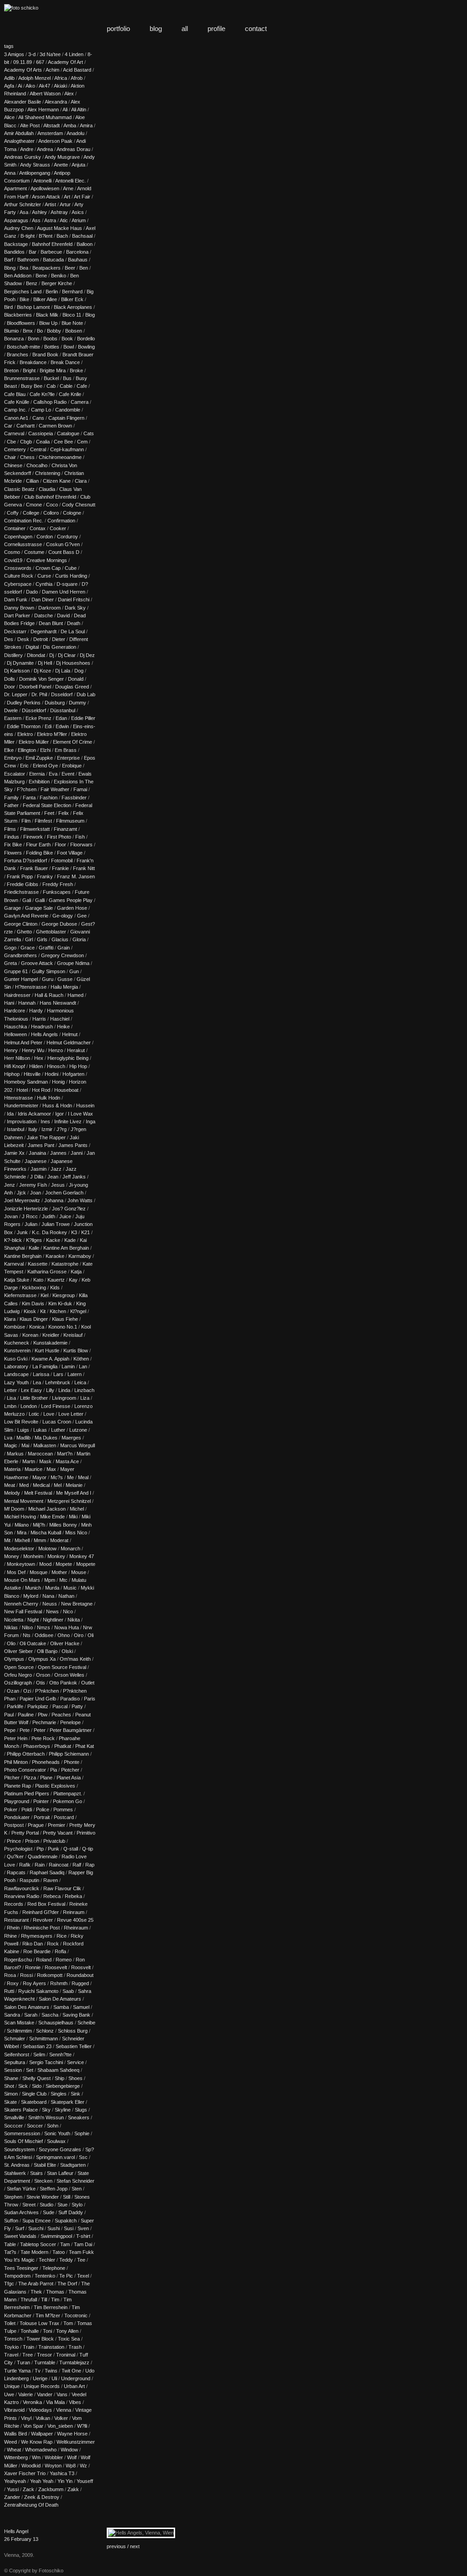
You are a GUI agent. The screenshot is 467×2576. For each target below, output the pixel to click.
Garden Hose (72, 908)
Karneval (14, 1264)
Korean (30, 1335)
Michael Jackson (47, 1509)
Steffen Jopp (54, 2189)
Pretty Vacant (58, 1833)
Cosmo (12, 552)
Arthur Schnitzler (23, 204)
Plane (46, 1778)
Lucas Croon (57, 1422)
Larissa (41, 1374)
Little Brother (34, 1398)
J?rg (62, 1129)
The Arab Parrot (36, 2284)
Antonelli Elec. (70, 181)
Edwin (62, 726)
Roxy (13, 1983)
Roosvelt (81, 1967)
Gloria (79, 939)
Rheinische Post (42, 1928)
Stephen (13, 2197)
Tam (65, 2244)
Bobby (54, 331)
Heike (63, 1027)
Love (49, 1414)
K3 (74, 1232)
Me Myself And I (74, 1493)
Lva (8, 1438)
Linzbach (84, 1390)
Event (68, 774)
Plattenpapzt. (68, 1794)
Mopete (64, 1564)
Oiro (79, 1635)
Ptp (40, 1849)
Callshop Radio (50, 402)
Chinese (13, 465)
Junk (22, 1232)
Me (70, 1477)
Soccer (35, 2126)
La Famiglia (45, 1366)
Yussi (13, 2489)
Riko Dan (33, 1944)
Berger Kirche (57, 283)
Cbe (11, 442)
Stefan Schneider (75, 2181)
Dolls (10, 679)
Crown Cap (48, 568)
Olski (67, 1651)
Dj (52, 655)
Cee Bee (63, 442)
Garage (13, 908)
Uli (54, 2378)
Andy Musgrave (62, 157)
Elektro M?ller (52, 734)
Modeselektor (19, 1549)
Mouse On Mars (22, 1580)
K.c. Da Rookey (49, 1232)
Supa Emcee (36, 2221)
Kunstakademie (50, 1343)
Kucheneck (17, 1343)
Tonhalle (30, 2331)
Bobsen (74, 331)
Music (70, 1588)
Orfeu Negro (18, 1675)
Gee (82, 916)
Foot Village (70, 853)
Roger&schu (18, 1960)
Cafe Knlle (70, 394)
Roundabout (80, 1975)
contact (256, 29)
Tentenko (45, 2276)
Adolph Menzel (34, 78)
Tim (55, 2300)
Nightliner (53, 1620)
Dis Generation (60, 647)
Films (10, 829)
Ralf (77, 1865)
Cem (82, 442)
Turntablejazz (74, 2362)
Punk (54, 1849)
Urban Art (74, 2386)
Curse (44, 576)
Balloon (85, 244)
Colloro (51, 513)
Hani (9, 1003)
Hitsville (32, 1074)
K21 (86, 1232)
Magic (11, 1445)
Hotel (22, 1090)
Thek (36, 2292)
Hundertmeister (21, 1105)
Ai (20, 86)
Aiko (30, 86)
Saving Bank (76, 2015)
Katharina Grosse (47, 1272)
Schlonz (45, 2031)
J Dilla (37, 1177)
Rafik (25, 1865)
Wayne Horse (72, 2434)
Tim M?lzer (48, 2315)
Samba (61, 2007)
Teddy (66, 2260)
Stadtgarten (73, 2165)
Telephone (54, 2268)
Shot (9, 2086)
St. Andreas (17, 2165)
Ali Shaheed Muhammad (45, 117)
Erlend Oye (45, 766)
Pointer (41, 1801)
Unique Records (42, 2386)
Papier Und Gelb (38, 1699)
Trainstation (51, 2347)
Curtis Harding (71, 576)
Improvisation (22, 1121)
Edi (48, 726)
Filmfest (43, 821)
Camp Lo (41, 410)
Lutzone (78, 1430)
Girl (29, 939)
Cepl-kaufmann (67, 449)
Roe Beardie (37, 1951)
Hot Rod (41, 1090)
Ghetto (24, 932)
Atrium (79, 220)
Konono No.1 (63, 1327)
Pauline (26, 1715)
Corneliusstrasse (23, 544)
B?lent (46, 236)
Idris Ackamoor (34, 1114)
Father (11, 805)
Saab (68, 1991)
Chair (10, 457)
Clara (81, 481)
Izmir (47, 1129)
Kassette (38, 1264)
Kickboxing (34, 1288)
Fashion (49, 798)
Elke (9, 750)
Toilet (10, 2323)
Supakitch (66, 2221)
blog (156, 29)
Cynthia (44, 584)
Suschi (36, 2228)
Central (38, 449)
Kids (55, 1288)
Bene (41, 276)
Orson (43, 1675)
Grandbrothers (21, 955)
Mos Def (16, 1572)
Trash (75, 2347)
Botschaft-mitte (23, 347)
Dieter (59, 639)
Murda (52, 1588)
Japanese (36, 1161)
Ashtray (59, 212)
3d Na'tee (50, 54)
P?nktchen (47, 1691)
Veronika (32, 2402)
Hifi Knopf (15, 1066)
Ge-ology (63, 916)
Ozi (27, 1691)
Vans (62, 2394)
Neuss (50, 1604)
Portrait (42, 1817)
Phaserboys (37, 1746)
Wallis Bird (16, 2434)
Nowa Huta (67, 1627)
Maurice (34, 1469)
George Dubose (59, 924)
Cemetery (15, 449)
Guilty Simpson (49, 971)
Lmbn (10, 1406)
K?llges (34, 1240)
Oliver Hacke (65, 1643)
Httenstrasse (18, 1098)
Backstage (16, 244)
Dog (79, 671)
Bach (62, 236)
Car (8, 426)
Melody (12, 1493)
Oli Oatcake (33, 1643)
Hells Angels (44, 1034)
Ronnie (33, 1967)
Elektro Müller (34, 742)
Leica (80, 1382)
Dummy (78, 703)
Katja (76, 1272)
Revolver (43, 1920)
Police (43, 1809)
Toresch (13, 2339)
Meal (83, 1477)
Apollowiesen (45, 188)
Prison (32, 1841)
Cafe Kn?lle (42, 394)
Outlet (88, 1683)
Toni (47, 2331)
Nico (68, 1611)
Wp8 (71, 2466)
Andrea (45, 149)
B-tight (28, 236)
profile (216, 29)
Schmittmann (44, 2039)
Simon (11, 2094)
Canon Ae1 (16, 418)
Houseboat (66, 1090)
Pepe (10, 1730)
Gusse (65, 979)
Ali (65, 110)
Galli (40, 900)
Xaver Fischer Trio (25, 2473)
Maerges (71, 1438)
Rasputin (29, 1880)
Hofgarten (73, 1074)
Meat (10, 1485)
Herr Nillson (17, 1058)
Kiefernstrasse (20, 1295)
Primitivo (86, 1833)
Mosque (39, 1572)
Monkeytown (21, 1564)
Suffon (11, 2221)
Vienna (64, 2410)
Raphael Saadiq (47, 1872)
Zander (12, 2497)
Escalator (15, 774)
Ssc (83, 2157)
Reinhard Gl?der (41, 1912)
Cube (71, 568)
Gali (27, 900)
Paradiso (70, 1699)
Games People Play (71, 900)
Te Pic (66, 2276)
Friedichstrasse (21, 892)
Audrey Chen (19, 228)
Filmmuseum (70, 821)
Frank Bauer (34, 868)
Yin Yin (65, 2481)
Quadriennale (43, 1856)
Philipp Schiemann (69, 1754)
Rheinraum (76, 1928)
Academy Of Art (65, 62)
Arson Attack (46, 197)
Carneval (14, 433)
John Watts (80, 1200)
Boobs (50, 339)
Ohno (64, 1635)
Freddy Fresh (58, 884)
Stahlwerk (15, 2173)
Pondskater (17, 1817)
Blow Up (48, 323)
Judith (49, 1216)
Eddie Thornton (24, 726)
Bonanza (14, 339)
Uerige (40, 2378)
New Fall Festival (23, 1611)
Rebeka (73, 1896)
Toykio (11, 2347)
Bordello (86, 339)
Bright (29, 370)
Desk (23, 639)
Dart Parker (17, 615)
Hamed (75, 995)
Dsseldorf (62, 694)
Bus (67, 378)
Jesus (58, 1185)
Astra (50, 220)
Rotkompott (50, 1975)
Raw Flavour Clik (62, 1888)
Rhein (13, 1928)
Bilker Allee (45, 299)
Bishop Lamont (33, 307)
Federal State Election (47, 805)
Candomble (68, 410)
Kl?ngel (78, 1311)
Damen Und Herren (64, 592)
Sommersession (22, 2133)
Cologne (72, 513)
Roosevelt (56, 1967)
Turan (23, 2362)
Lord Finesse (56, 1406)
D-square (67, 584)
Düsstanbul (63, 710)
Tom (68, 2323)
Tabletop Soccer (38, 2244)
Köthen (81, 1359)
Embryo (13, 758)
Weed (10, 2442)
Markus (15, 1454)
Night (33, 1620)
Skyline (63, 2110)
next (135, 2546)
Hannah (27, 1003)
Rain (40, 1865)
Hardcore (15, 1011)
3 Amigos (14, 54)
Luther (58, 1430)
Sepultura (15, 2062)
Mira (22, 1533)
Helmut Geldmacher (69, 1043)
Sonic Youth (57, 2133)
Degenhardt (44, 631)
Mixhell (22, 1540)
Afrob (77, 78)
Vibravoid (14, 2410)
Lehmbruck (58, 1382)
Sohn (53, 2126)
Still (67, 2197)
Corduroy (67, 537)
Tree (28, 2355)
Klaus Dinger (34, 1319)
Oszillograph (18, 1683)
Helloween (16, 1034)
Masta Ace (67, 1461)
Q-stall (71, 1849)
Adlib (9, 78)
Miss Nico (76, 1533)
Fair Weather (55, 789)
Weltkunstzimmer (76, 2442)
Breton (11, 370)
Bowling (86, 347)
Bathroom (28, 260)
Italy (33, 1129)
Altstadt (52, 125)
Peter (40, 1730)
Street (29, 2205)
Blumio (11, 331)
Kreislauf (73, 1335)
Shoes (75, 2078)
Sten (77, 2189)
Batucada (53, 260)
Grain (64, 948)
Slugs (81, 2110)
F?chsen (27, 789)
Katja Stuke (17, 1280)
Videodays (40, 2410)
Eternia (37, 774)
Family (11, 798)
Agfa (9, 86)
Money (12, 1556)
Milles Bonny (63, 1525)
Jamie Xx (14, 1153)
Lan (83, 1366)
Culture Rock (19, 576)
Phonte (72, 1762)
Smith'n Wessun (46, 2117)
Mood (45, 1564)
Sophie (82, 2133)
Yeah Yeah (42, 2481)
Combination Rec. (24, 521)
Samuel (81, 2007)
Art (67, 197)
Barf (9, 260)
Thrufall (29, 2300)
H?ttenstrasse (31, 987)
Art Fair (82, 197)
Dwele (11, 710)
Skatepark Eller (67, 2102)
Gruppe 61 (16, 971)
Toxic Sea (69, 2339)
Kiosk (30, 1311)
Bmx (28, 331)
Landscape (16, 1374)
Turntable (45, 2362)
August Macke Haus (60, 228)
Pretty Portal (25, 1833)
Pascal (60, 1706)
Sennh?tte (60, 2055)
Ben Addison (18, 276)
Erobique (72, 766)
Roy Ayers (34, 1983)
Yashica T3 (62, 2473)
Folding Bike (39, 853)
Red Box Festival (46, 1904)
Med (24, 1485)
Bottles (52, 347)
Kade (70, 1240)
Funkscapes (57, 892)
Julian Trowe (56, 1224)
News (52, 1611)
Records (14, 1904)
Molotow (47, 1549)
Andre (27, 149)
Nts (27, 1635)
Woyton (53, 2466)
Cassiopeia (41, 433)
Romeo (64, 1960)
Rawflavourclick (22, 1888)
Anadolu (75, 133)
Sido (37, 2086)
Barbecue (51, 252)
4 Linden (74, 54)
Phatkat (63, 1746)
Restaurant (16, 1920)
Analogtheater (19, 141)
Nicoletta (14, 1620)
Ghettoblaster (51, 932)
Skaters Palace (21, 2110)
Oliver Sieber (18, 1651)
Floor (60, 845)
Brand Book (45, 355)
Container (15, 528)
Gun (74, 971)
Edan (61, 718)
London (29, 1406)
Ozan (13, 1691)
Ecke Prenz (39, 718)
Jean (53, 1177)
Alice (9, 117)
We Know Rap (37, 2442)
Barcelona (77, 252)
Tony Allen (67, 2331)
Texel (83, 2276)
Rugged (80, 1983)
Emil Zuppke (39, 758)
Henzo (56, 1050)
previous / (118, 2546)
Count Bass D (64, 552)
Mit (7, 1540)
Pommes (63, 1809)
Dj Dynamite (20, 663)
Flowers (13, 853)
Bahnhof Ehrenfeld (52, 244)
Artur (65, 204)
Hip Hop (78, 1066)
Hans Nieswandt (58, 1003)
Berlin (52, 292)
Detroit (41, 639)
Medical (41, 1485)
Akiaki (60, 86)
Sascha (50, 2015)
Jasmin (39, 1169)
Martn (29, 1461)
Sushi (54, 2228)
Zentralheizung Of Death (31, 2505)
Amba (70, 125)
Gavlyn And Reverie (26, 916)
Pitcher (12, 1778)
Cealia (43, 442)
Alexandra (56, 102)
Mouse (79, 1572)
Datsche (44, 615)
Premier (57, 1825)
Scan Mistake (19, 2023)
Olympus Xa (42, 1659)
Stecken (43, 2181)
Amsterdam (50, 133)
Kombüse (15, 1327)
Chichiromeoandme (60, 457)
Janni (77, 1153)
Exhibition (39, 782)
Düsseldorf (34, 710)
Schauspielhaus (56, 2023)
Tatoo (59, 2252)
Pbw (43, 1715)
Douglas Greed (72, 687)
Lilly (50, 1390)
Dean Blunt (51, 623)
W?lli (82, 2426)
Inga (91, 1121)
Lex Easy (31, 1390)
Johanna (54, 1200)
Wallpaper (42, 2434)
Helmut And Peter (23, 1043)
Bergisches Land (23, 292)
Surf (20, 2228)
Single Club (34, 2094)
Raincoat (59, 1865)
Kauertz (56, 1280)
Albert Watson (45, 94)
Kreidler (51, 1335)
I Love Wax (80, 1114)
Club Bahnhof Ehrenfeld (50, 497)
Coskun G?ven (63, 544)
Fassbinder (74, 798)
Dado (32, 592)
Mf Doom (14, 1509)
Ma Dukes (46, 1438)
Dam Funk (16, 600)
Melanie (74, 1485)
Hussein (85, 1105)
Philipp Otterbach (26, 1754)
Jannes (58, 1153)
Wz (83, 2466)
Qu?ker (15, 1856)
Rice (62, 1936)
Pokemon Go (67, 1801)
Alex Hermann (43, 110)
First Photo (59, 837)
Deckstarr (15, 631)
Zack (29, 2489)
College (31, 513)
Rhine (10, 1936)
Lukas (40, 1430)
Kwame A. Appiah (50, 1359)
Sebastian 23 (37, 2046)
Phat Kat (85, 1746)
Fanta (29, 798)
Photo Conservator (25, 1770)
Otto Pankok (63, 1683)
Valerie (26, 2394)
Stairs (36, 2173)
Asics (78, 212)
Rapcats (16, 1872)
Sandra (12, 2015)
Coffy (13, 513)
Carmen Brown (55, 426)
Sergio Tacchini (46, 2062)
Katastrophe (65, 1264)
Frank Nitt (84, 868)
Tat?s (10, 2252)
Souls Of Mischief (23, 2141)
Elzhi (45, 750)
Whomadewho (41, 2450)
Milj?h (39, 1525)
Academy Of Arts (23, 70)
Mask (45, 1461)
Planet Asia (69, 1778)
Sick (23, 2086)
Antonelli (42, 181)
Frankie (60, 868)
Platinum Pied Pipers (27, 1794)
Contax (38, 528)
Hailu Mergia (64, 987)
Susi (69, 2228)
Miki (73, 1517)
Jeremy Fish (33, 1185)
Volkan (43, 2418)
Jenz (10, 1185)
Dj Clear (67, 655)
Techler (47, 2260)
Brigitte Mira (53, 370)
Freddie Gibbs (23, 884)
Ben (84, 268)
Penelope (70, 1722)
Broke (76, 370)
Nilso (27, 1627)
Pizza (30, 1778)
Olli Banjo (47, 1651)
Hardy (36, 1011)
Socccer (13, 2126)
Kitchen (58, 1311)
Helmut (70, 1034)
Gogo (10, 948)
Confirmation (61, 521)
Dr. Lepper (16, 694)
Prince (14, 1841)
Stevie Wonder (43, 2197)
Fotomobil (62, 860)
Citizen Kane (57, 481)
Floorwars (81, 845)
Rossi (26, 1975)
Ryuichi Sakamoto (38, 1991)
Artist (50, 204)
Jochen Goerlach (64, 1193)
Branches (18, 355)
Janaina (37, 1153)
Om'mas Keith (75, 1659)
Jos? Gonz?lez (69, 1209)
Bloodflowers (21, 323)
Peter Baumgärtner (71, 1730)
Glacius (60, 939)
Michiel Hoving (20, 1517)
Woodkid (31, 2466)
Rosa (10, 1975)
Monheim (33, 1556)
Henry (11, 1050)
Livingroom (64, 1398)
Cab (51, 386)
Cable (66, 386)
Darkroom (49, 608)
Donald (76, 679)
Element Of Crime (73, 742)
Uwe (9, 2394)
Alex (69, 94)
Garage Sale (39, 908)
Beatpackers (47, 268)
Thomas (55, 2292)
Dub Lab (86, 694)
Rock (53, 1944)
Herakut (76, 1050)
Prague (36, 1825)
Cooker (58, 528)
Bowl (69, 347)
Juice (65, 1216)
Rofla (60, 1951)
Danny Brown (19, 608)
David (63, 615)
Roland (44, 1960)
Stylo (77, 2205)
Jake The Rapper (46, 1137)
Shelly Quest (36, 2078)
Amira (86, 125)
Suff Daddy (71, 2212)
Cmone (34, 505)
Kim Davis (33, 1304)
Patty (77, 1706)
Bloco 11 (72, 315)
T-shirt (83, 2236)
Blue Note (72, 323)
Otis (41, 1683)
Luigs (23, 1430)
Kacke (53, 1240)
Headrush (42, 1027)
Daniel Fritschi (74, 600)
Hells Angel (16, 2531)
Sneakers (79, 2117)
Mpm (50, 1580)
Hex (39, 1058)
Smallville (14, 2117)
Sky (46, 2110)
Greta (10, 963)
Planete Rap (18, 1786)
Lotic (34, 1414)
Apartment (16, 188)
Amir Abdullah (19, 133)
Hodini (52, 1074)
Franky (45, 876)
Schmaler (15, 2039)
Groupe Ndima (73, 963)
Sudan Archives (21, 2212)
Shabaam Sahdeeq (58, 2070)
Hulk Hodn (49, 1098)
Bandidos (14, 252)
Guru (48, 979)
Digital (32, 647)
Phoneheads (46, 1762)
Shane (11, 2078)
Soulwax (56, 2141)
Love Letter (71, 1414)
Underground (76, 2378)
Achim (52, 70)
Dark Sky (75, 608)
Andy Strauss (35, 165)
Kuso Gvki (16, 1359)
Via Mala (55, 2402)
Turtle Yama (17, 2371)
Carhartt (26, 426)
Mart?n (65, 1454)
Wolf (72, 2457)
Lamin (68, 1366)
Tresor (44, 2355)
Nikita (74, 1620)
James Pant (41, 1145)
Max (51, 1469)
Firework (33, 837)
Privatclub (54, 1841)
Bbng (10, 268)
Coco (52, 505)
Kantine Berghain (23, 1256)
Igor (60, 1114)
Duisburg (55, 703)
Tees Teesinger (21, 2268)
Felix (64, 813)
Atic (64, 220)
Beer (70, 268)
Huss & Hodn (57, 1105)
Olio (11, 1643)
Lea (37, 1382)
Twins (51, 2371)
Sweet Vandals (20, 2236)
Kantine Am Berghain (66, 1248)
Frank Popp (20, 876)
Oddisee (44, 1635)
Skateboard (34, 2102)
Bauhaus (78, 260)
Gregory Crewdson (62, 955)
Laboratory (16, 1366)
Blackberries (18, 315)
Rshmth (59, 1983)
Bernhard (72, 292)
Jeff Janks (74, 1177)
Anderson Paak (55, 141)
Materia (12, 1469)
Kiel (44, 1295)
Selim (39, 2055)
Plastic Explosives (55, 1786)
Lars (58, 1374)
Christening (48, 473)
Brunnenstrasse (22, 378)
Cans (38, 418)
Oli (91, 1635)
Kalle (34, 1248)
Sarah (31, 2015)
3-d (32, 54)
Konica (37, 1327)
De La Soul (73, 631)
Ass (36, 220)
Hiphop (12, 1074)
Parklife (15, 1706)
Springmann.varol (55, 2157)
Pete (25, 1730)
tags (9, 46)
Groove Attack (37, 963)
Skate (10, 2102)
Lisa (11, 1398)
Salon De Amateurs (60, 1999)
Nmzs (44, 1627)
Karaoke (55, 1256)
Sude (49, 2212)
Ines (45, 1121)
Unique (12, 2386)
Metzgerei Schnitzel (69, 1501)
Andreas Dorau (73, 149)
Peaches (61, 1715)
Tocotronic (76, 2315)
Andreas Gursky (23, 157)
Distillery (13, 655)
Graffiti (46, 948)
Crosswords (18, 568)
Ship (60, 2078)
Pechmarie (44, 1722)
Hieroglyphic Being (68, 1058)
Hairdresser (17, 995)
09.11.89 (23, 62)
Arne (68, 188)
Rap (90, 1865)
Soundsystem (19, 2149)
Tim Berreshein (51, 2307)
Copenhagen (18, 537)
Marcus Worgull (78, 1445)
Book (67, 339)
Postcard (64, 1817)
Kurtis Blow (76, 1351)
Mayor (39, 1477)
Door (10, 687)
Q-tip (88, 1849)
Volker (61, 2418)
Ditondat (36, 655)
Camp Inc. (16, 410)
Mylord (31, 1596)
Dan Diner (43, 600)
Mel (58, 1485)
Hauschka (16, 1027)
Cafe (82, 386)
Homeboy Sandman (26, 1082)
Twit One (71, 2371)
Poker (11, 1809)
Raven (51, 1880)
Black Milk (47, 315)
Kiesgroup (64, 1295)
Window (69, 2450)
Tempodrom (17, 2276)
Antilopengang (35, 173)
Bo (40, 331)
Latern (75, 1374)
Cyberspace (18, 584)
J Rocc (30, 1216)
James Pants (73, 1145)
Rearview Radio (22, 1896)
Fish (80, 837)
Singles (59, 2094)
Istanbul (16, 1129)
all (185, 29)
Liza (85, 1398)
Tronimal (66, 2355)
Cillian (32, 481)
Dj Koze (42, 671)
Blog (90, 315)
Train (29, 2347)
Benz (32, 283)
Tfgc (9, 2284)
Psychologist (18, 1849)
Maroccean (40, 1454)
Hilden (36, 1066)
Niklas (11, 1627)
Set (30, 2070)
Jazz (56, 1169)
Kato (38, 1280)
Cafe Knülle (17, 402)
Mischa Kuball (46, 1533)
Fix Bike (13, 845)
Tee (81, 2260)
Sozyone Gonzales (60, 2149)
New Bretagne (77, 1604)
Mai (25, 1445)
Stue (62, 2205)
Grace (28, 948)
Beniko (59, 276)
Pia (54, 1770)
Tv (38, 2371)
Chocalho (37, 465)
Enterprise (68, 758)
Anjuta (78, 165)
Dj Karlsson (17, 671)
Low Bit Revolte (21, 1422)
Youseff (85, 2481)
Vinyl (26, 2418)
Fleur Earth (38, 845)
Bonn (34, 339)
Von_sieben (60, 2426)
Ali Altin (79, 110)
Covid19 (13, 560)
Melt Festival (38, 1493)
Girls (42, 939)
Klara (10, 1319)
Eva (53, 774)
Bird (8, 307)
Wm (36, 2457)
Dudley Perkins (24, 703)
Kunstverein (17, 1351)
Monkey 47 (82, 1556)
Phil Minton (16, 1762)
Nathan (66, 1596)
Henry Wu (33, 1050)
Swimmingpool (56, 2236)
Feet (49, 813)
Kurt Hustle (47, 1351)
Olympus (14, 1659)
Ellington (27, 750)
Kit (43, 1311)
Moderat (59, 1540)
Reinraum (74, 1912)
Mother (59, 1572)
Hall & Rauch (49, 995)
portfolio (118, 29)
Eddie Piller (83, 718)
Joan (36, 1193)
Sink (75, 2094)
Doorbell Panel (35, 687)
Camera (80, 402)
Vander (45, 2394)
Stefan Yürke (21, 2189)
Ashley (39, 212)
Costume (34, 552)
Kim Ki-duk (60, 1304)
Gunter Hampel (21, 979)
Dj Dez (87, 655)
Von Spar (33, 2426)
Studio (47, 2205)
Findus (12, 837)
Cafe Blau (15, 394)
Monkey (56, 1556)
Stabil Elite (45, 2165)
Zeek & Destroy (42, 2497)
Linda (64, 1390)
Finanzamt (65, 829)
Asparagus (16, 220)
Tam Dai (83, 2244)
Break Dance (65, 362)
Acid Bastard (77, 70)
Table (10, 2244)
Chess (27, 457)
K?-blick (13, 1240)
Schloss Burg (73, 2031)
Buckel (51, 378)
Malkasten (45, 1445)
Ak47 (44, 86)
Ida (10, 1114)
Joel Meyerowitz (22, 1200)
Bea (24, 268)
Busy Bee (32, 386)
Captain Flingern (66, 418)
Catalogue (68, 433)
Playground (17, 1801)
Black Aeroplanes (73, 307)
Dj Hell (45, 663)
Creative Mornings (47, 560)
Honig (58, 1082)
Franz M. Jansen (76, 876)
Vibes (75, 2402)
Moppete (86, 1564)
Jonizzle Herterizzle (26, 1209)
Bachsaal (82, 236)
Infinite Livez (68, 1121)
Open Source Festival (62, 1667)
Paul (9, 1715)
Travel (11, 2355)
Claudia (47, 489)
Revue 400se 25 (75, 1920)
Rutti (9, 1991)
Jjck (21, 1193)
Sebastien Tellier (74, 2046)
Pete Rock (43, 1738)
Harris (39, 1019)
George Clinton (21, 924)
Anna (10, 173)
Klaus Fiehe (65, 1319)
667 (40, 62)
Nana (48, 1596)
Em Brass (66, 750)
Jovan (11, 1216)
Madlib (23, 1438)
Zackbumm (51, 2489)
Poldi (27, 1809)
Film (26, 821)
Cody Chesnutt (79, 505)
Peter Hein (16, 1738)
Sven (83, 2228)
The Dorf (67, 2284)
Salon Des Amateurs (27, 2007)
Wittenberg (16, 2457)
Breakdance (33, 362)
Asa (24, 212)
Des (9, 639)
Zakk (73, 2489)
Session (13, 2070)
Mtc (63, 1580)
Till (44, 2300)
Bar (33, 252)
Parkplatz (38, 1706)
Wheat (14, 2450)
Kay (73, 1280)
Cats (89, 433)
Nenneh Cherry (21, 1604)
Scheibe (86, 2023)
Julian (31, 1224)
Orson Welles (69, 1675)
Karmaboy (80, 1256)
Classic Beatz (19, 489)
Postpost (14, 1825)
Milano (22, 1525)
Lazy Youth (16, 1382)
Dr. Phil (39, 694)
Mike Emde (52, 1517)
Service (75, 2062)
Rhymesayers (37, 1936)
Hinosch (56, 1066)
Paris (90, 1699)
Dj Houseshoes (73, 663)
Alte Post (30, 125)
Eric (24, 766)
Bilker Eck (72, 299)
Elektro (25, 734)
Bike (24, 299)
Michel (77, 1509)
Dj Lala (63, 671)
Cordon (45, 537)
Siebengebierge (63, 2086)
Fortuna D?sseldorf (26, 860)
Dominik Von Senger (42, 679)
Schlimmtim (19, 2031)
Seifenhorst (17, 2055)
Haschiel (60, 1019)
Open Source (19, 1667)
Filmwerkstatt (35, 829)
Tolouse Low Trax (39, 2323)
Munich (33, 1588)
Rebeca (52, 1896)
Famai (80, 789)
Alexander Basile (23, 102)
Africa (61, 78)
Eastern (13, 718)
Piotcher (70, 1770)
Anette (61, 165)
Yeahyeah (15, 2481)
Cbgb (26, 442)
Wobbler (54, 2457)
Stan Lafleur (60, 2173)
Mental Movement (24, 1501)
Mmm (40, 1540)
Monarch (70, 1549)
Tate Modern (34, 2252)
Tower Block (40, 2339)
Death (74, 623)
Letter (10, 1390)
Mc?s (57, 1477)
